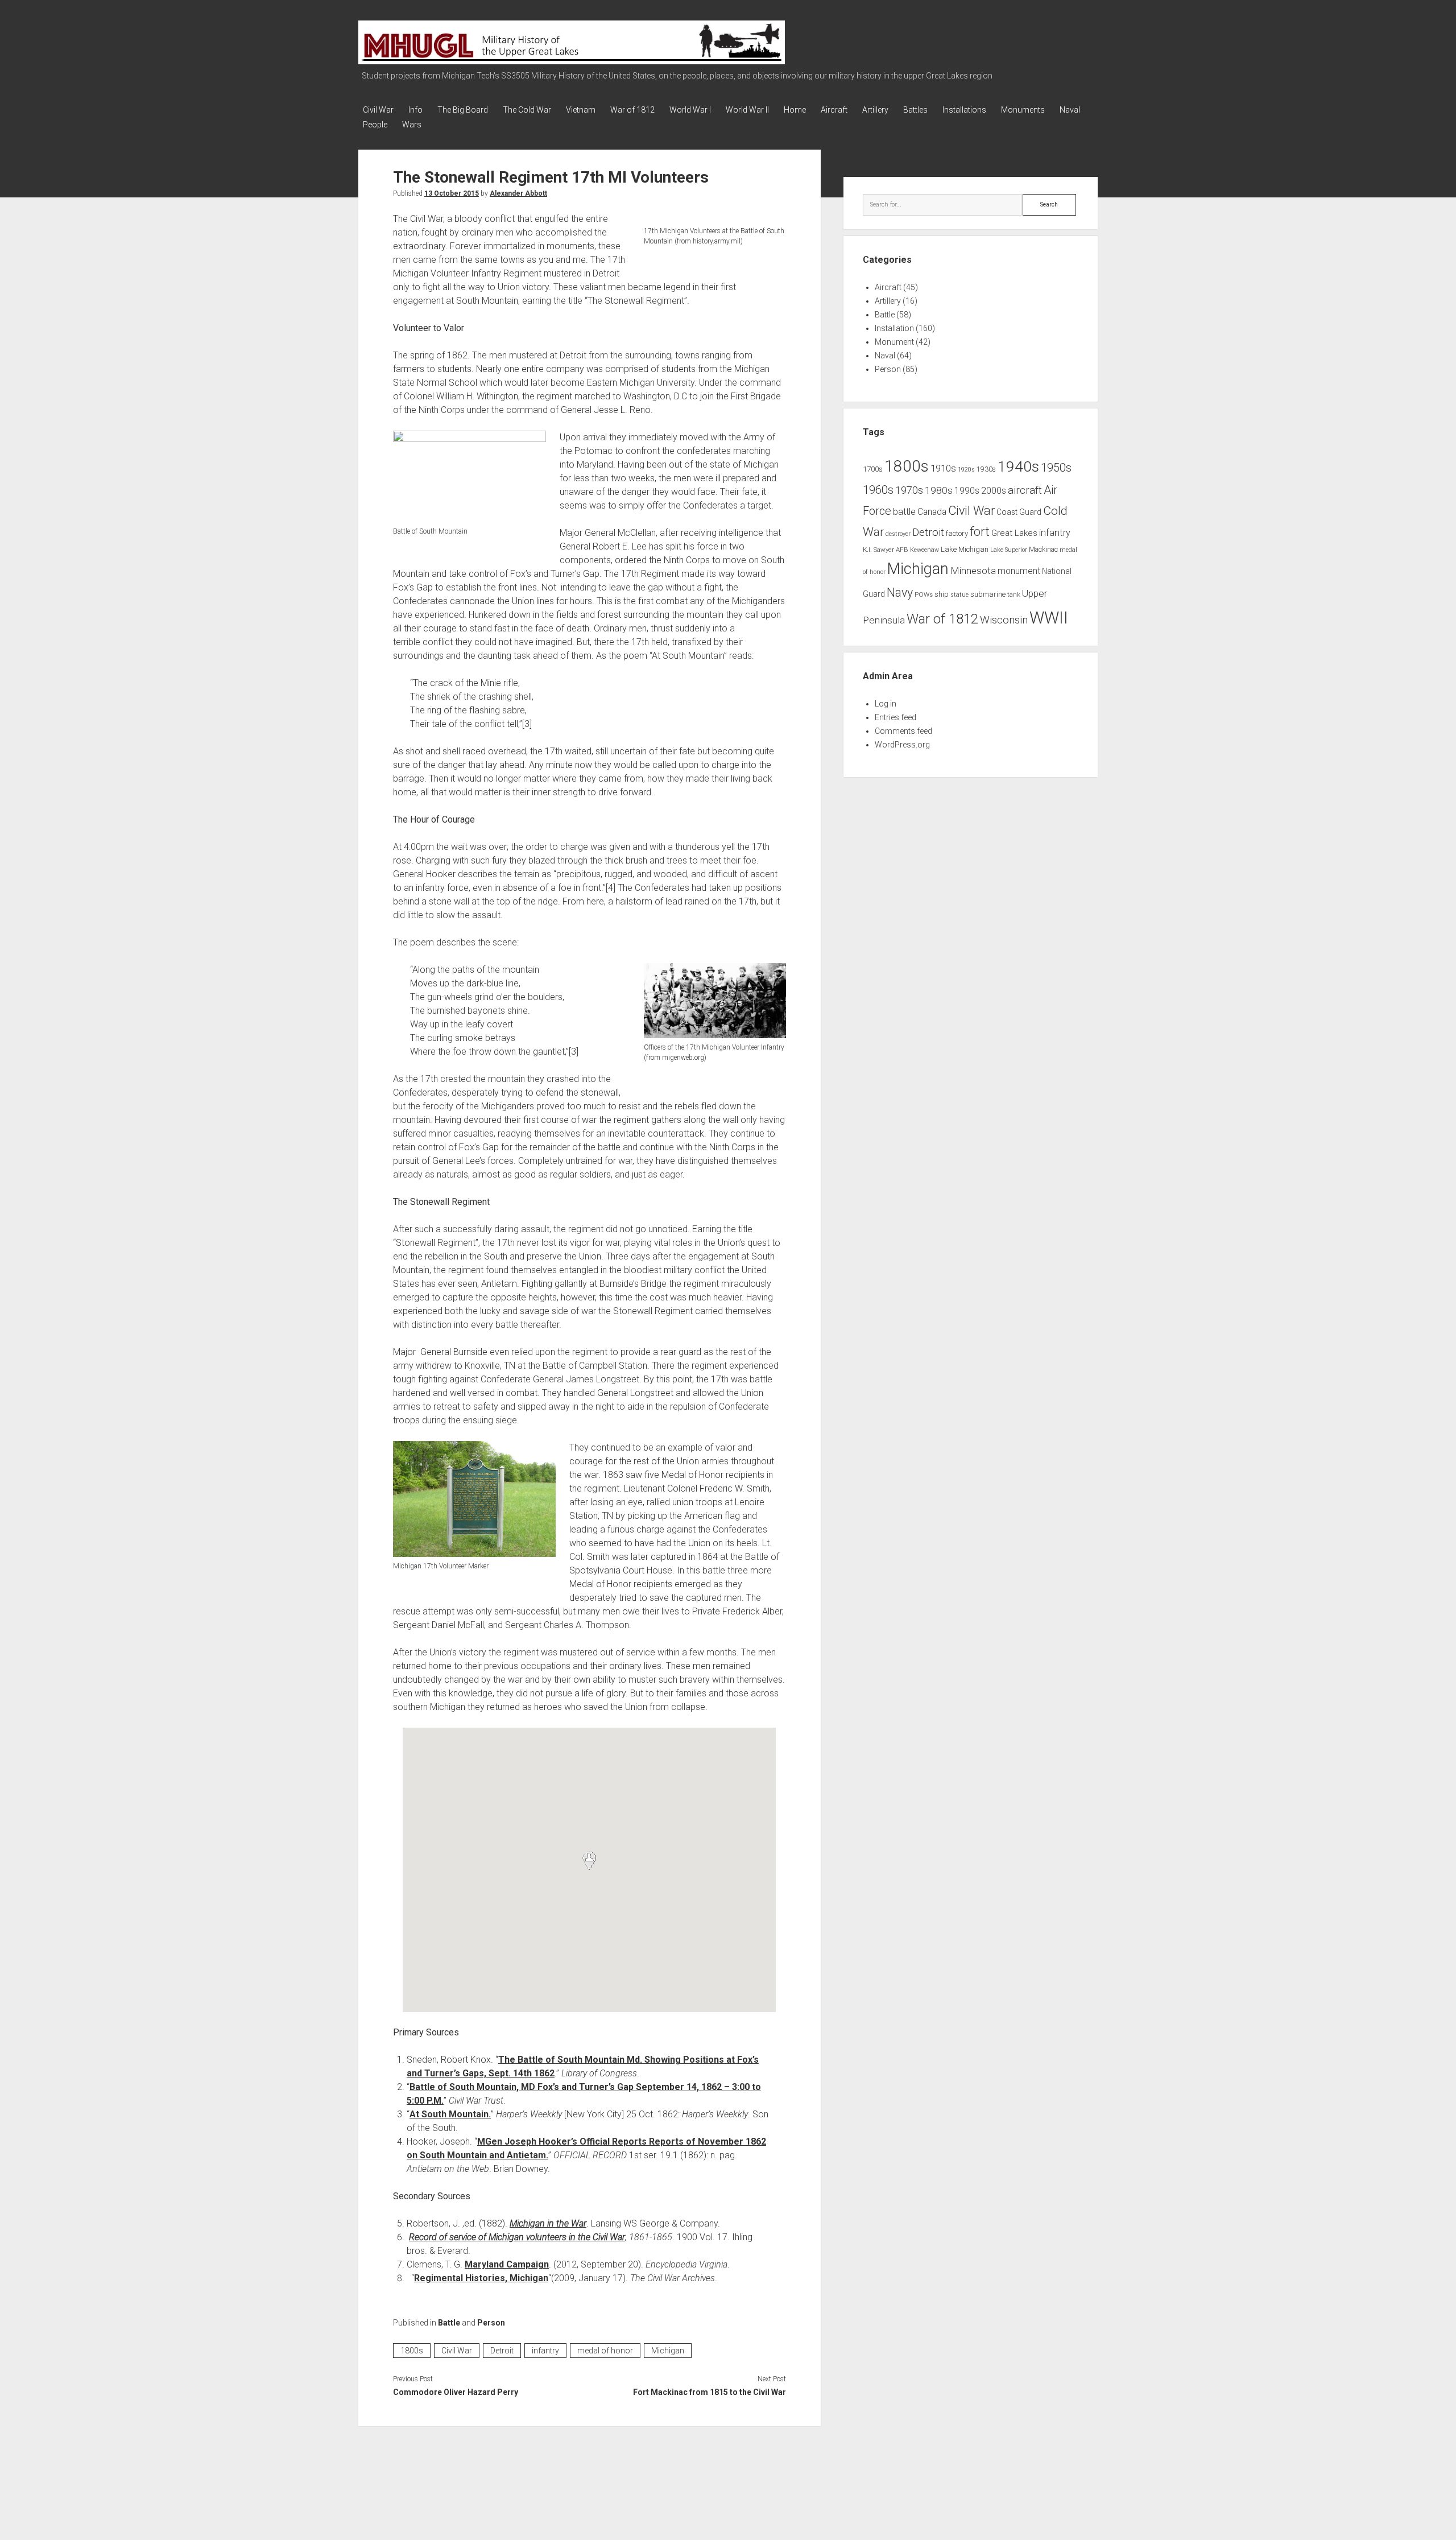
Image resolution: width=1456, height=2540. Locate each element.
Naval (1070, 110)
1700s (873, 469)
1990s (967, 491)
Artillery (875, 110)
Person (491, 2323)
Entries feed (895, 717)
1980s (939, 490)
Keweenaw (925, 550)
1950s (1056, 468)
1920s (966, 470)
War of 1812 (632, 110)
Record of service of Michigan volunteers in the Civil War (517, 2237)
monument (1019, 571)
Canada (932, 512)
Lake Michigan (965, 549)
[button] (589, 1861)
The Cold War (527, 110)
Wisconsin (1004, 620)
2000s (994, 491)
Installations (964, 110)
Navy (900, 592)
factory (957, 533)
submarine (988, 594)
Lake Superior (1009, 550)
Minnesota (973, 571)
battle (904, 512)
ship (942, 594)
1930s (986, 469)
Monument (894, 342)
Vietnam (581, 110)
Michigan (668, 2351)
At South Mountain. (450, 2114)
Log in (886, 704)
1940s (1018, 466)
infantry (545, 2351)
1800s (412, 2351)
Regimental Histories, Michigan (481, 2278)
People (375, 125)
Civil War (378, 110)
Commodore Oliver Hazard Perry (456, 2392)
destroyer (898, 534)
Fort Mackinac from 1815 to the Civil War (709, 2392)
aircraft (1025, 490)
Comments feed (903, 731)
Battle (449, 2323)
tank (1014, 594)
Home (795, 110)
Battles (915, 110)
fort (980, 532)
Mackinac (1043, 550)
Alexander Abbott (518, 193)
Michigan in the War (548, 2223)
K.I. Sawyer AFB (886, 550)
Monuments (1023, 110)
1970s (909, 490)
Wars (412, 125)
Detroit (502, 2351)
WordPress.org (902, 745)
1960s (878, 490)
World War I (690, 110)
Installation (894, 328)
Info (415, 110)
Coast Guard (1019, 512)
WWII (1049, 618)
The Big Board (463, 110)
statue (959, 595)
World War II (747, 110)
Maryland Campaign (507, 2264)
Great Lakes (1014, 533)
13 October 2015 (452, 193)
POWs (924, 594)
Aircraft (834, 110)
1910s (943, 468)
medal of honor (605, 2351)
